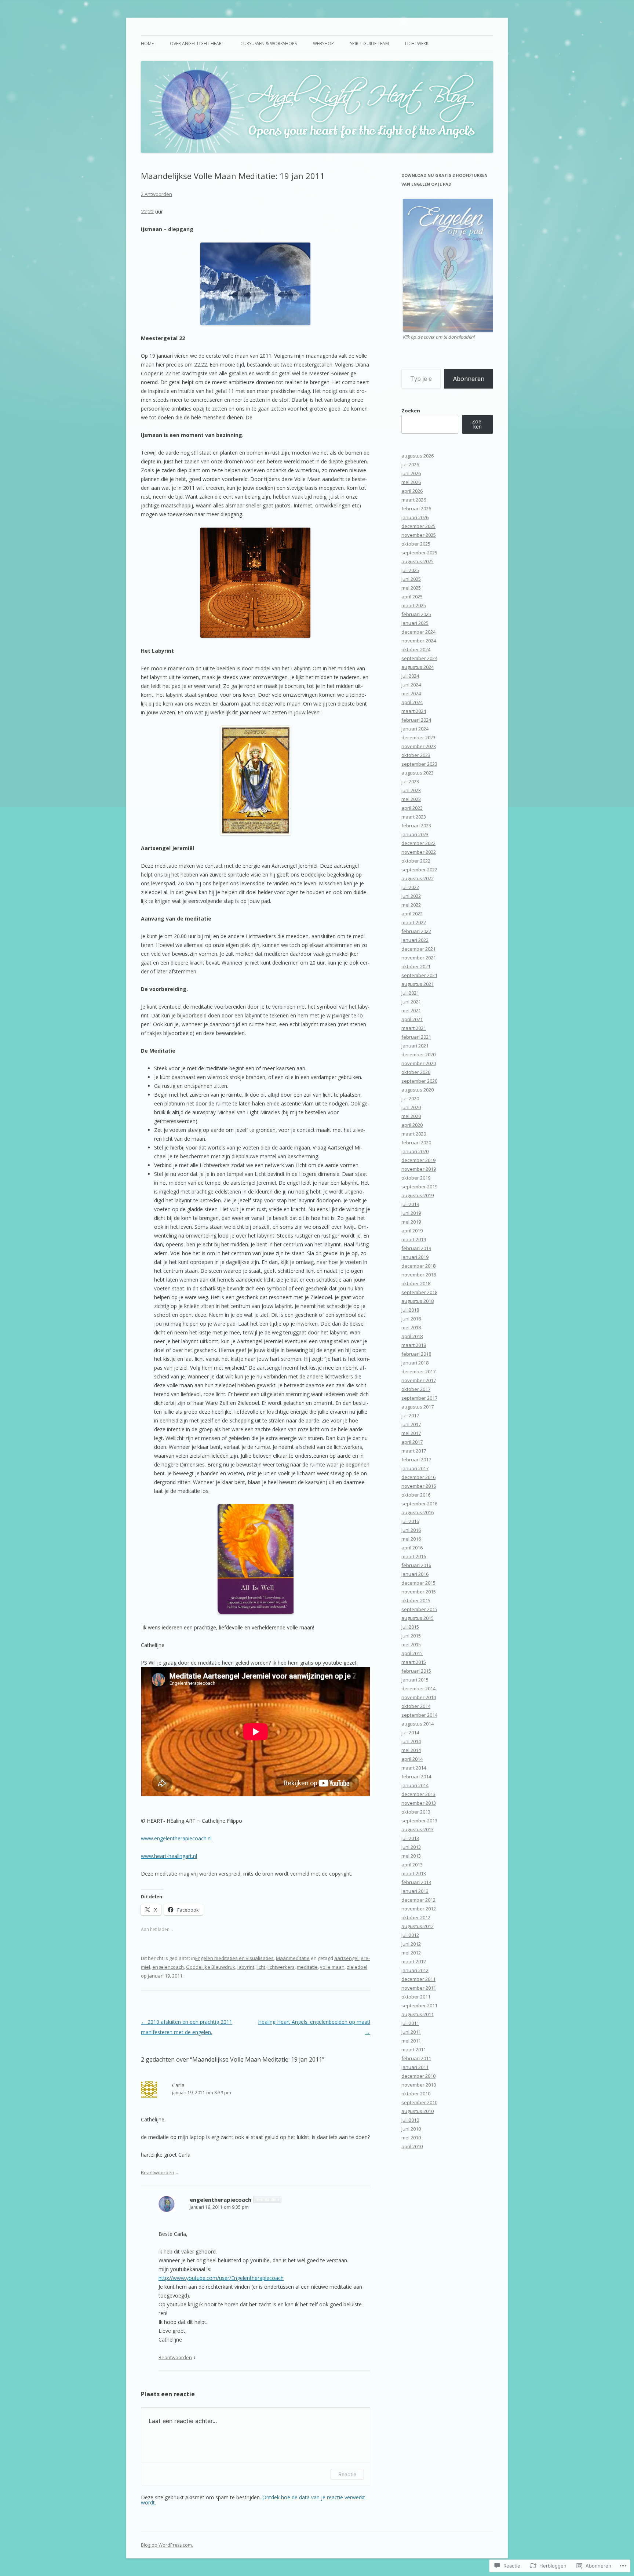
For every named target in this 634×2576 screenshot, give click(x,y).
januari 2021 (415, 1046)
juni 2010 (411, 2129)
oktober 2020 (416, 1072)
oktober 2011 (416, 1997)
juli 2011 (410, 2023)
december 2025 (418, 526)
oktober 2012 (416, 1917)
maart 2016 (414, 1556)
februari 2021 (416, 1037)
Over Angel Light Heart (197, 43)
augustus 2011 (418, 2014)
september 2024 (419, 658)
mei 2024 (411, 693)
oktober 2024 (416, 649)
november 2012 (419, 1909)
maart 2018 (414, 1345)
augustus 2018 (418, 1301)
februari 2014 (416, 1777)
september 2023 (419, 764)
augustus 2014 (418, 1724)
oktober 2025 (416, 544)
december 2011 (418, 1979)
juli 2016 (410, 1521)
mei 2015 (411, 1644)
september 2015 (419, 1609)
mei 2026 (411, 482)
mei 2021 (411, 1010)
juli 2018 (410, 1310)
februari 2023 (416, 826)
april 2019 (412, 1231)
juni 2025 (411, 579)
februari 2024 (416, 720)
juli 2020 (410, 1098)
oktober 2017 (416, 1389)
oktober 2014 (416, 1706)
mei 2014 (411, 1750)
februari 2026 (416, 509)
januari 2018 (415, 1363)
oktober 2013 (416, 1812)
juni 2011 (411, 2032)
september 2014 (419, 1715)
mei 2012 (411, 1953)
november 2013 (419, 1803)
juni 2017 (411, 1424)
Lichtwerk (417, 43)
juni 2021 (411, 1002)
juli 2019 (410, 1204)
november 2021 (419, 958)
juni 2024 (411, 685)
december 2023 (418, 737)
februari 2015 (416, 1671)
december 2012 (418, 1900)
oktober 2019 (416, 1178)
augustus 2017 (418, 1407)
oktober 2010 (416, 2094)
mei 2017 (411, 1433)
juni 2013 (411, 1847)
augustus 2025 (418, 561)
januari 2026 (415, 517)
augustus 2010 (418, 2111)
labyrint (246, 1967)
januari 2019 (415, 1257)
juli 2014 (410, 1732)
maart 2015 (414, 1662)
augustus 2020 (418, 1090)
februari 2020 (416, 1143)
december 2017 (418, 1371)
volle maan (332, 1967)
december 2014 (418, 1688)
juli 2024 (410, 676)
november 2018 (419, 1275)
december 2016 (418, 1477)
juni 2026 (411, 473)
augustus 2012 (418, 1926)
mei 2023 (411, 799)
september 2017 (419, 1398)
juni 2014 (411, 1741)
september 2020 (419, 1081)
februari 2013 (416, 1882)
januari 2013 (415, 1891)
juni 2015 (411, 1636)
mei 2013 (411, 1856)
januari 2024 (415, 729)
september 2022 (419, 870)
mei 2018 (411, 1327)
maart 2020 (414, 1134)
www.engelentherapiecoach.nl (176, 1838)
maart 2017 (414, 1451)
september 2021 (419, 975)
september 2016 (419, 1504)
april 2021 (412, 1019)
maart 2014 (414, 1768)
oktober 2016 (416, 1495)
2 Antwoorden (156, 194)
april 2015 (412, 1653)
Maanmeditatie (293, 1958)
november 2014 (419, 1697)
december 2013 (418, 1794)
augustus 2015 (418, 1618)
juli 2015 (410, 1627)
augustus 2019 (418, 1195)
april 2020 (412, 1125)
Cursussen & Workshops (269, 43)
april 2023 (412, 808)
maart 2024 (414, 711)
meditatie (307, 1967)
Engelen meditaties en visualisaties (234, 1958)
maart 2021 (414, 1028)
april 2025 (412, 597)
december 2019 (418, 1160)
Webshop (323, 43)
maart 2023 (414, 817)
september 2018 (419, 1292)
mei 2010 (411, 2138)
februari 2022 (416, 931)
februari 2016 (416, 1565)
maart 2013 (414, 1873)
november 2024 (419, 641)
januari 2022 (415, 940)
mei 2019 (411, 1222)
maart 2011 (414, 2049)
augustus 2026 (418, 456)
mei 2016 (411, 1539)
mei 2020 (411, 1116)
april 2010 (412, 2146)
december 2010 (418, 2076)
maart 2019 (414, 1239)
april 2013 (412, 1865)
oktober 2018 (416, 1283)
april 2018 (412, 1336)
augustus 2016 (418, 1512)
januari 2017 (415, 1468)
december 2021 (418, 949)
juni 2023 (411, 790)
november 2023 (419, 746)
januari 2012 (415, 1970)
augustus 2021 (418, 984)
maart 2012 (414, 1961)
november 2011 (419, 1988)
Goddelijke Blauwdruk (211, 1967)
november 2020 (419, 1063)
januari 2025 (415, 623)
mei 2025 (411, 588)
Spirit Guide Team (369, 43)
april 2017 (412, 1442)
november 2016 (419, 1486)
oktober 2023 (416, 755)
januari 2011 (415, 2067)
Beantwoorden (158, 2172)
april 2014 (412, 1759)
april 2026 (412, 491)
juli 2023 (410, 781)
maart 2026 (414, 500)
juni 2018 (411, 1319)
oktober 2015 (416, 1600)
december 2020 (418, 1054)
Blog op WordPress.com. (167, 2545)
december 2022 (418, 843)
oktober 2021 (416, 966)
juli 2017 (410, 1415)
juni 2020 (411, 1107)
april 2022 (412, 914)
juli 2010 (410, 2120)
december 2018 (418, 1266)
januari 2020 (415, 1151)
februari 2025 (416, 614)
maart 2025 (414, 605)
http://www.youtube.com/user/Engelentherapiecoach (221, 2278)
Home (147, 43)
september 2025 (419, 553)
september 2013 (419, 1821)
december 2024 (418, 632)
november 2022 (419, 852)
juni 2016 (411, 1530)
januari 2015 (415, 1680)
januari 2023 (415, 834)
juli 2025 (410, 570)
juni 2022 (411, 896)
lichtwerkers (281, 1967)
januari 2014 (415, 1785)
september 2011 (419, 2005)
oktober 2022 (416, 861)
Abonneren (469, 379)
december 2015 (418, 1583)
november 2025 (419, 535)
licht (261, 1967)
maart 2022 (414, 922)
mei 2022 (411, 905)
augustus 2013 (418, 1829)
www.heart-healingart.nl (169, 1856)
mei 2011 (411, 2041)
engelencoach (168, 1967)
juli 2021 (410, 993)
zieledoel (357, 1967)
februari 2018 (416, 1354)
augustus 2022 (418, 878)
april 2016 (412, 1548)
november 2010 (419, 2085)
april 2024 (412, 702)
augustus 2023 (418, 773)
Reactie (347, 2474)
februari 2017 (416, 1460)
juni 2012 (411, 1944)
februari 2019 (416, 1248)
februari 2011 (416, 2058)
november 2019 (419, 1169)
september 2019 (419, 1187)
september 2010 (419, 2102)
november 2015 (419, 1592)
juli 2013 (410, 1838)
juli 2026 (410, 464)
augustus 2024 (418, 667)
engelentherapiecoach (221, 2200)
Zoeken (411, 411)
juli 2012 (410, 1935)
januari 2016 (415, 1574)
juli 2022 (410, 887)
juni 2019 (411, 1213)
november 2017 (419, 1380)
